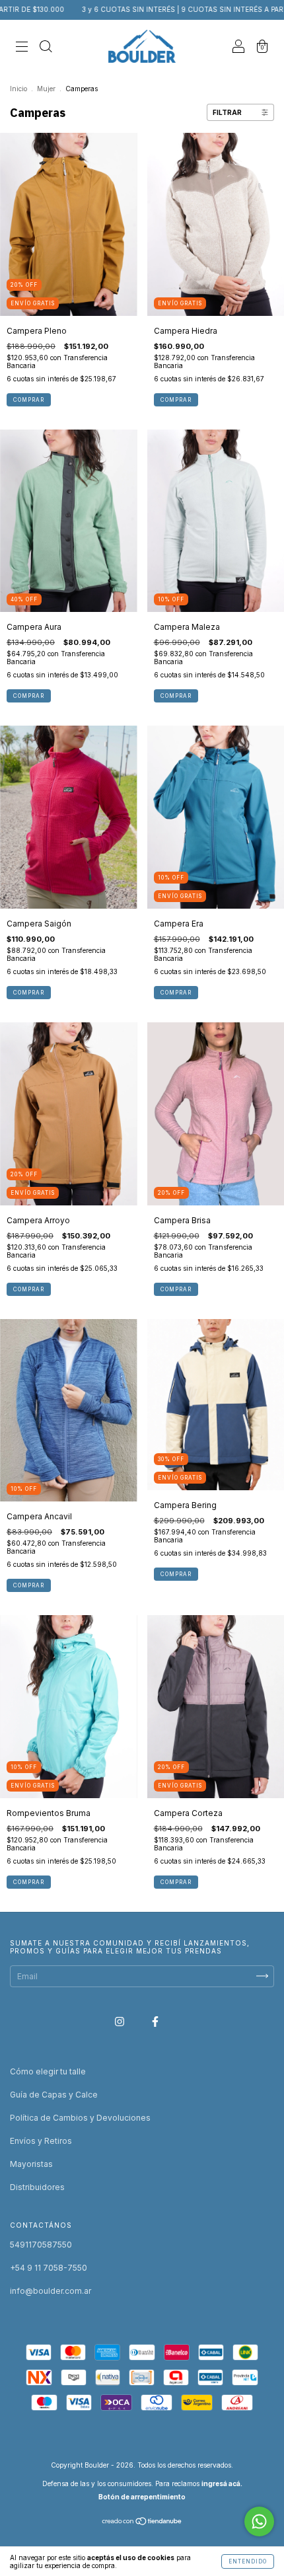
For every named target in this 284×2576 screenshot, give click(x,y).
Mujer (46, 89)
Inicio (18, 89)
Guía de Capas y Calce (54, 2095)
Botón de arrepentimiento (142, 2497)
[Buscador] (46, 48)
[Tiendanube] (142, 2523)
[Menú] (22, 48)
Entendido (248, 2561)
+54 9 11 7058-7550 (49, 2268)
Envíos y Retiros (41, 2141)
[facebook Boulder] (155, 2021)
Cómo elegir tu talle (48, 2071)
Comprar (29, 400)
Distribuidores (37, 2187)
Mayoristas (31, 2164)
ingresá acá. (222, 2483)
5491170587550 (41, 2245)
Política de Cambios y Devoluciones (80, 2118)
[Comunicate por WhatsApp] (259, 2521)
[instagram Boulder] (121, 2021)
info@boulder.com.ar (51, 2291)
